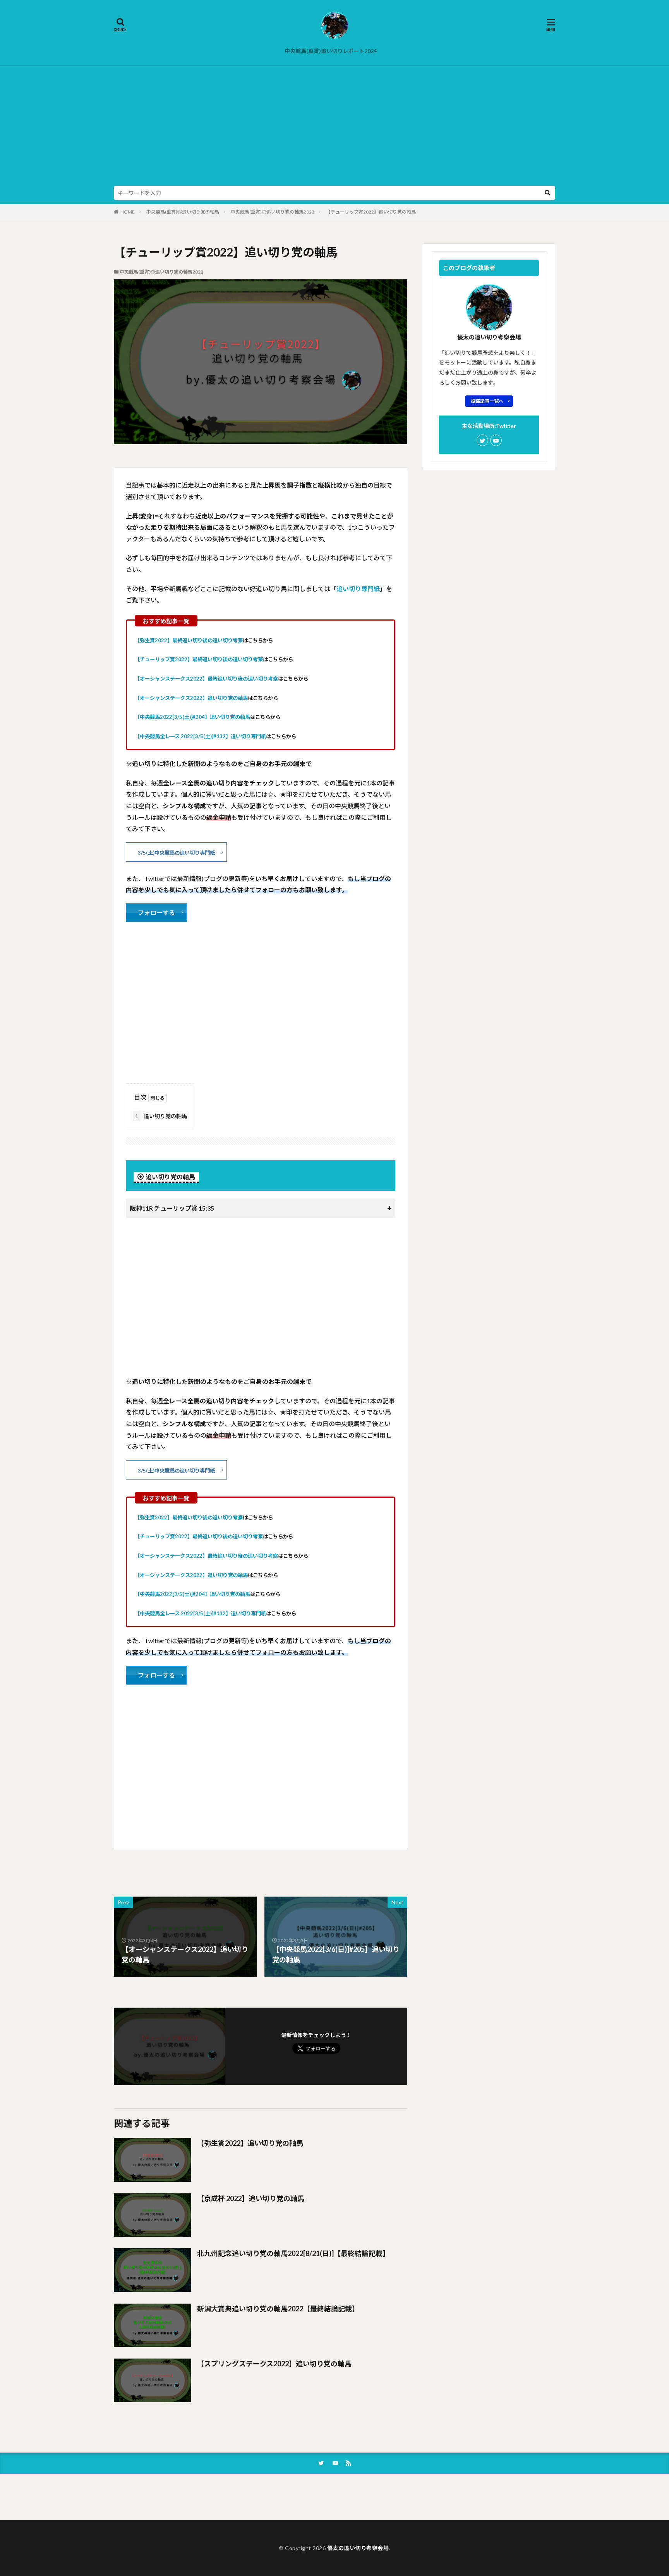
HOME (128, 212)
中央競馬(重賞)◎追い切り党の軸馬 (183, 212)
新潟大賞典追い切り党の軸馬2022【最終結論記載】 (278, 2309)
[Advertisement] (334, 128)
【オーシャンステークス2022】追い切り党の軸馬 (191, 698)
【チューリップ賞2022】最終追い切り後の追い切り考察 (199, 659)
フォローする (156, 913)
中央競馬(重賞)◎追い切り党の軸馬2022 (273, 212)
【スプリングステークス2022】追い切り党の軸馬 (274, 2364)
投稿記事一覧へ (487, 401)
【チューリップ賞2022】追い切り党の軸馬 (371, 212)
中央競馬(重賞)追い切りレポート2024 (331, 51)
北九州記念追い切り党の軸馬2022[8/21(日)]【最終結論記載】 (293, 2253)
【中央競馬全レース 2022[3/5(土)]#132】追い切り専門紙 (200, 736)
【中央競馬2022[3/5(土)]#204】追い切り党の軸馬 (192, 717)
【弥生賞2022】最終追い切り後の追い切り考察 (189, 640)
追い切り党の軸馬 (161, 1116)
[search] (547, 193)
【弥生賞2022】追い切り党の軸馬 (250, 2143)
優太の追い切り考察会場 (358, 2548)
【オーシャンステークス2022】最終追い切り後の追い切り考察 (206, 679)
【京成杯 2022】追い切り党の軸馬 (251, 2198)
